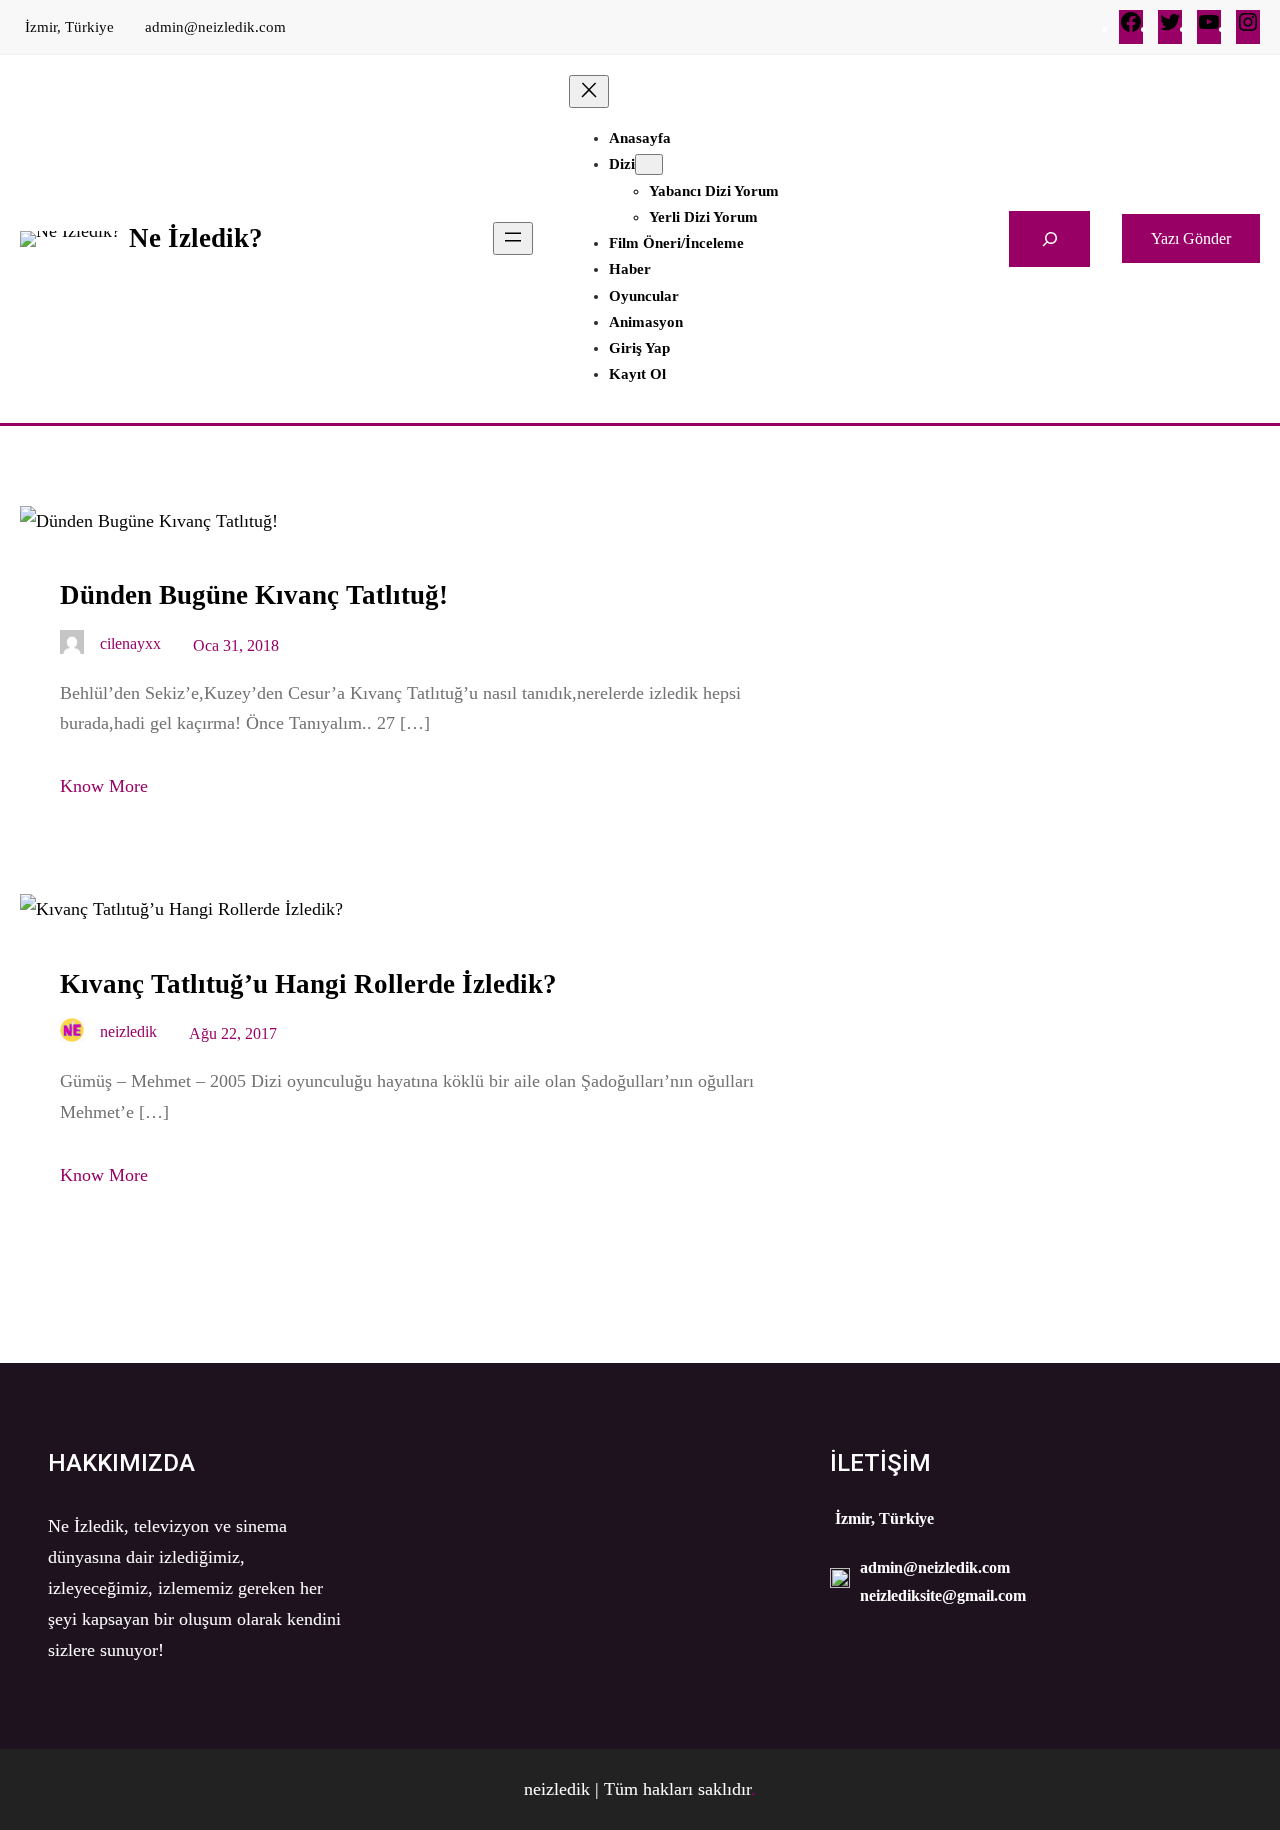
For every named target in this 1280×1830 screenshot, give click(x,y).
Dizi (622, 164)
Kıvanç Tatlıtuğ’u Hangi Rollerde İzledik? (308, 984)
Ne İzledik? (196, 238)
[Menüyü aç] (513, 238)
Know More (104, 786)
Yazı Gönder (1191, 238)
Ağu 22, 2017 (233, 1033)
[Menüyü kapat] (589, 91)
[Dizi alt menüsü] (649, 164)
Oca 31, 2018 (236, 645)
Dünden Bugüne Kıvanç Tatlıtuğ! (254, 595)
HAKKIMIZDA (121, 1463)
